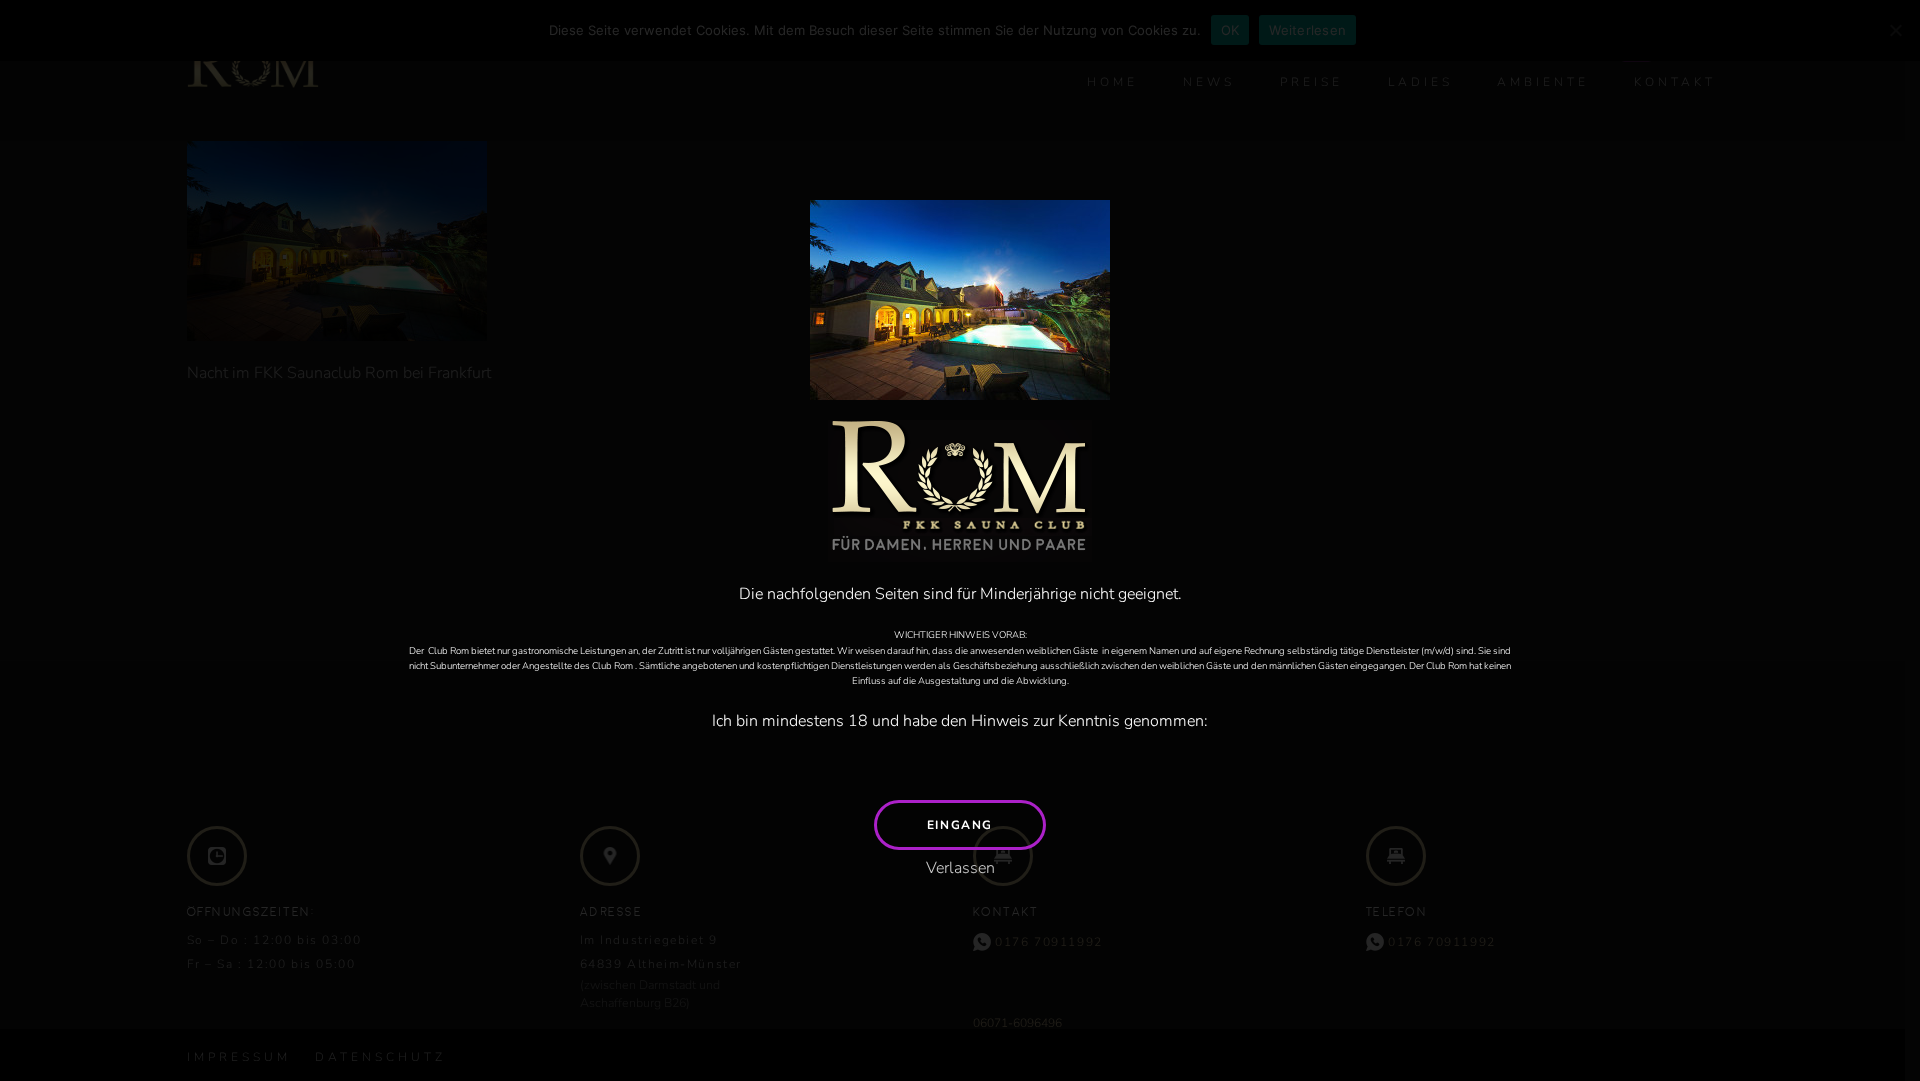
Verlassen (960, 868)
